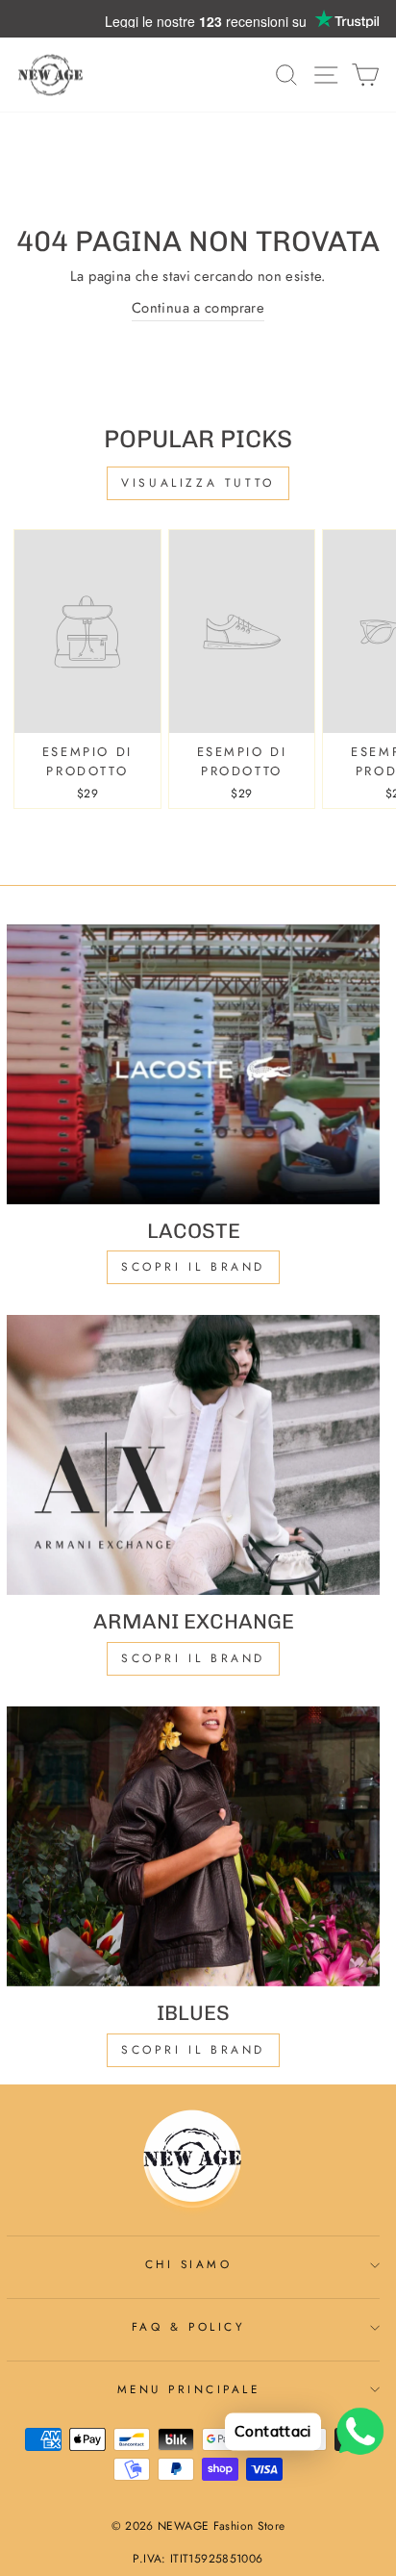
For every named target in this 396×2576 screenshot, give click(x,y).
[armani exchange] (193, 1455)
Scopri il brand (193, 2050)
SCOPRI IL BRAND (193, 1658)
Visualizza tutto (198, 483)
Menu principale (189, 2389)
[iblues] (193, 1846)
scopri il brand (193, 1267)
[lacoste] (193, 1064)
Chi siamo (189, 2264)
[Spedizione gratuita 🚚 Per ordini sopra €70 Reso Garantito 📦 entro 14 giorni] (198, 19)
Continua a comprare (198, 308)
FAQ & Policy (188, 2326)
